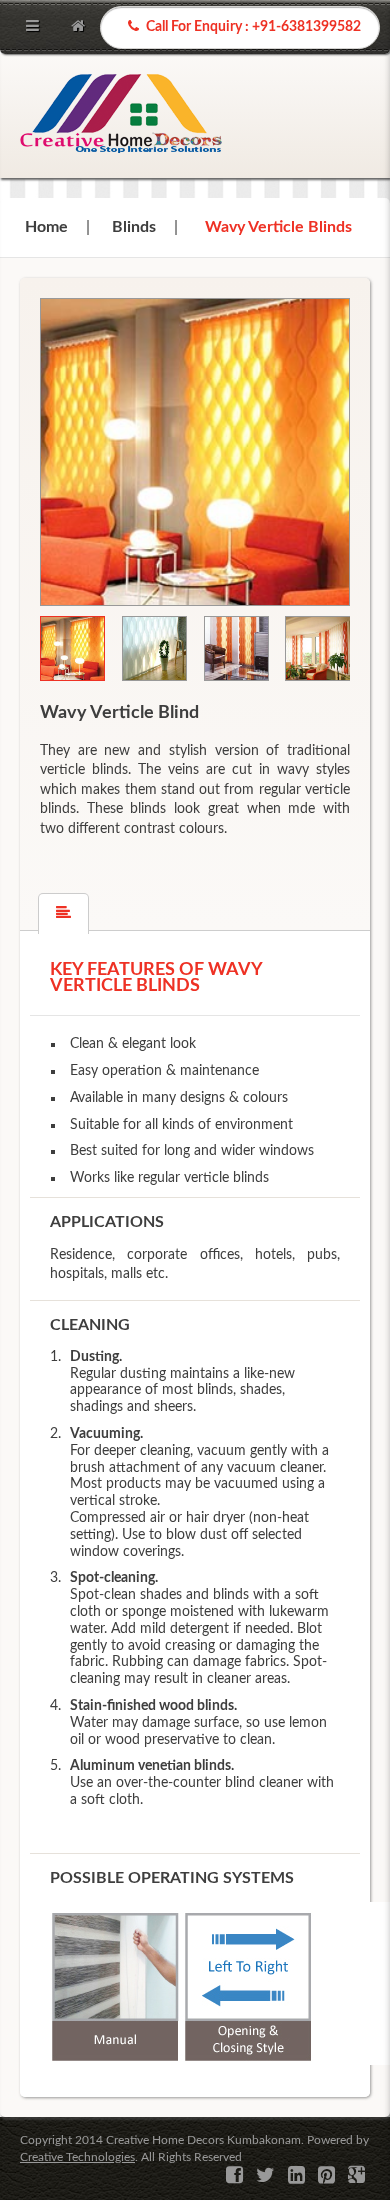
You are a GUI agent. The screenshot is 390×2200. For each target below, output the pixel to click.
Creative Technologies (77, 2157)
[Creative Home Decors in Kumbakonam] (121, 116)
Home (46, 227)
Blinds (134, 227)
